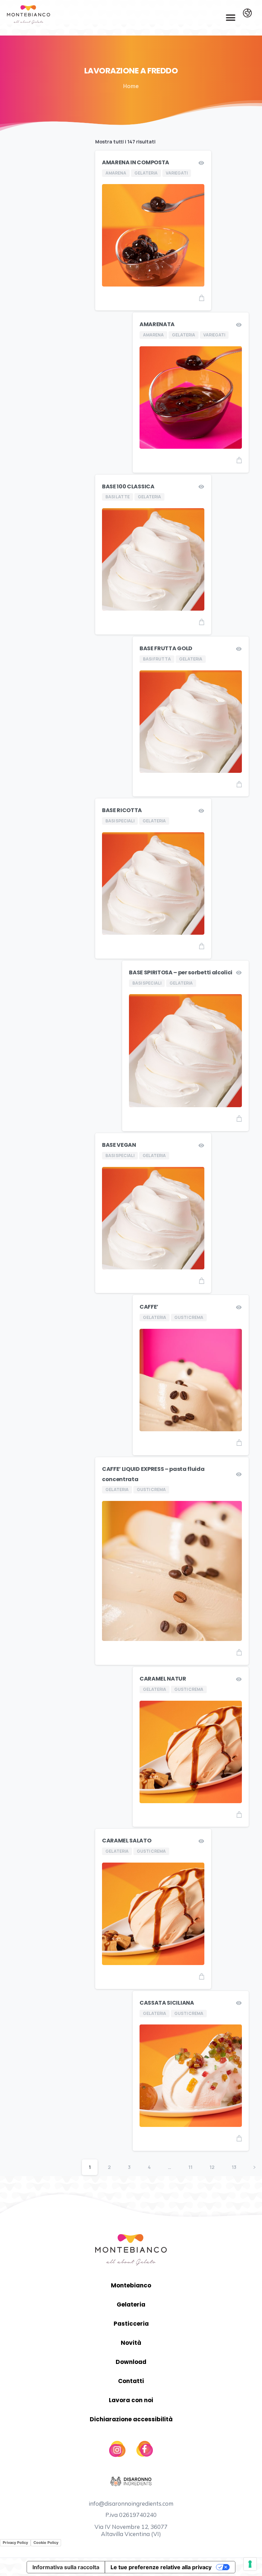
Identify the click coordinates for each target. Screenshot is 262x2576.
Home (131, 86)
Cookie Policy (46, 2543)
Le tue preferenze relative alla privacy (161, 2567)
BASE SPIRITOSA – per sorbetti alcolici (181, 972)
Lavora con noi (131, 2400)
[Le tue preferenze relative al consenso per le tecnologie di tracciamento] (250, 2564)
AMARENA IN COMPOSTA (136, 162)
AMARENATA (157, 324)
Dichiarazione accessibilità (131, 2419)
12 (212, 2167)
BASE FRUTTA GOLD (166, 648)
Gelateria (131, 2305)
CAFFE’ (149, 1307)
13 (234, 2167)
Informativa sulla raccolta (66, 2567)
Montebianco (131, 2285)
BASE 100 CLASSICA (128, 486)
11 (190, 2167)
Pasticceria (131, 2324)
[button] (230, 18)
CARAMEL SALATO (127, 1841)
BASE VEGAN (119, 1145)
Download (131, 2362)
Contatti (131, 2381)
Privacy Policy (15, 2543)
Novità (131, 2343)
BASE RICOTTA (122, 810)
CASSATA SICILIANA (167, 2003)
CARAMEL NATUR (163, 1679)
